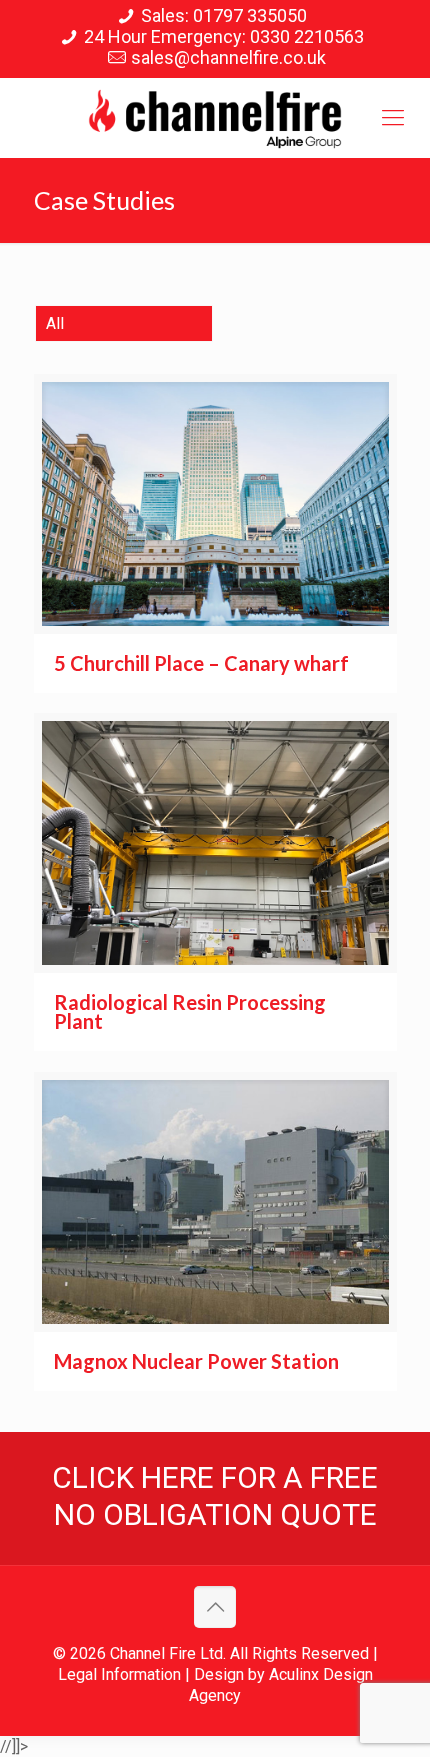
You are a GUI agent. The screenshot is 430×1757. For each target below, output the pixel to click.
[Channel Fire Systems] (215, 118)
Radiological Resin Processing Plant (190, 1011)
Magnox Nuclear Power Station (196, 1361)
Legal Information (119, 1674)
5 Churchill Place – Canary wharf (201, 663)
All (55, 323)
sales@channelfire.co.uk (228, 57)
